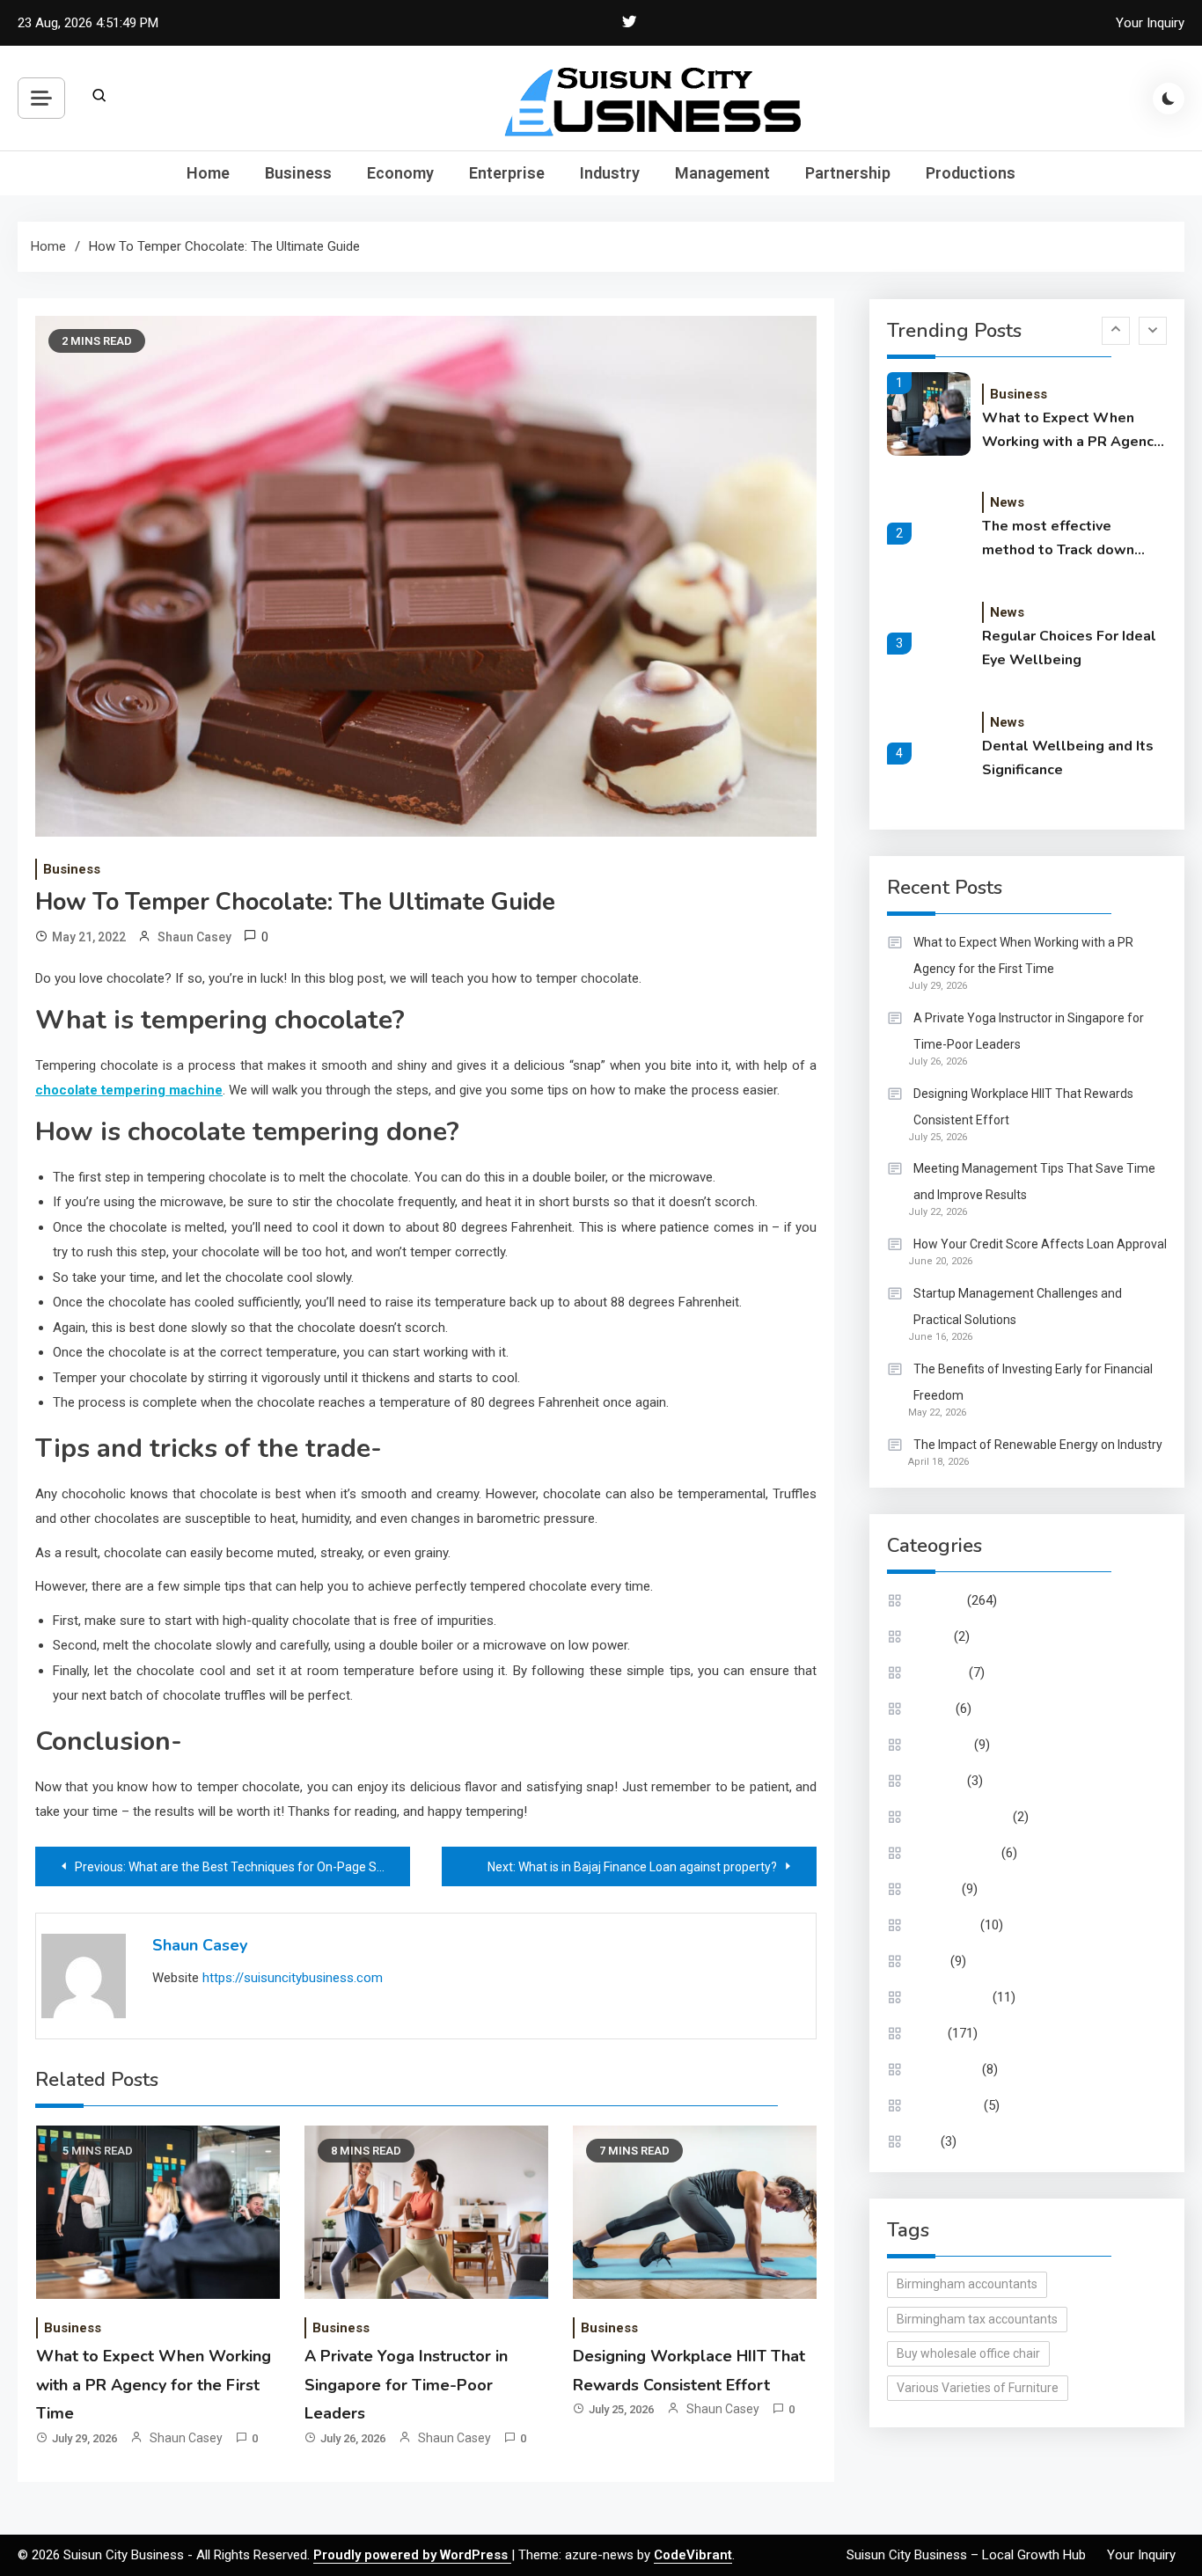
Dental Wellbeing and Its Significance (1068, 758)
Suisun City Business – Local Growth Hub (966, 2555)
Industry (610, 173)
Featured (938, 1781)
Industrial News (956, 1853)
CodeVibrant (693, 2555)
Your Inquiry (1150, 23)
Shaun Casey (194, 937)
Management (722, 173)
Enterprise (507, 173)
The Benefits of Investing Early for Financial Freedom (1033, 1382)
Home (208, 173)
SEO (925, 2141)
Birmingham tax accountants (977, 2319)
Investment (945, 1925)
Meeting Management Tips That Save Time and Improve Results (1034, 1182)
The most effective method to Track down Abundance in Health (1058, 539)
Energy (933, 1709)
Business (298, 173)
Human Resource (961, 1817)
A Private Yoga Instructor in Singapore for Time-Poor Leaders (406, 2385)
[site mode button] (1169, 99)
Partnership (848, 173)
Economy (400, 173)
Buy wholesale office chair (968, 2353)
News (1007, 502)
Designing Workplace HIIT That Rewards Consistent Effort (1023, 1107)
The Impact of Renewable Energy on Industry (1038, 1445)
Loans (930, 1961)
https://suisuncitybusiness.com (293, 1978)
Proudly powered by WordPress (412, 2555)
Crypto (932, 1636)
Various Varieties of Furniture (978, 2388)
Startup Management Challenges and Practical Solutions (1018, 1306)
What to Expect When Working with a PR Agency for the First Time (154, 2385)
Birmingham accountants (967, 2284)
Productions (971, 173)
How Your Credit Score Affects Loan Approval (1040, 1244)
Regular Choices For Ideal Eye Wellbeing (1069, 648)
